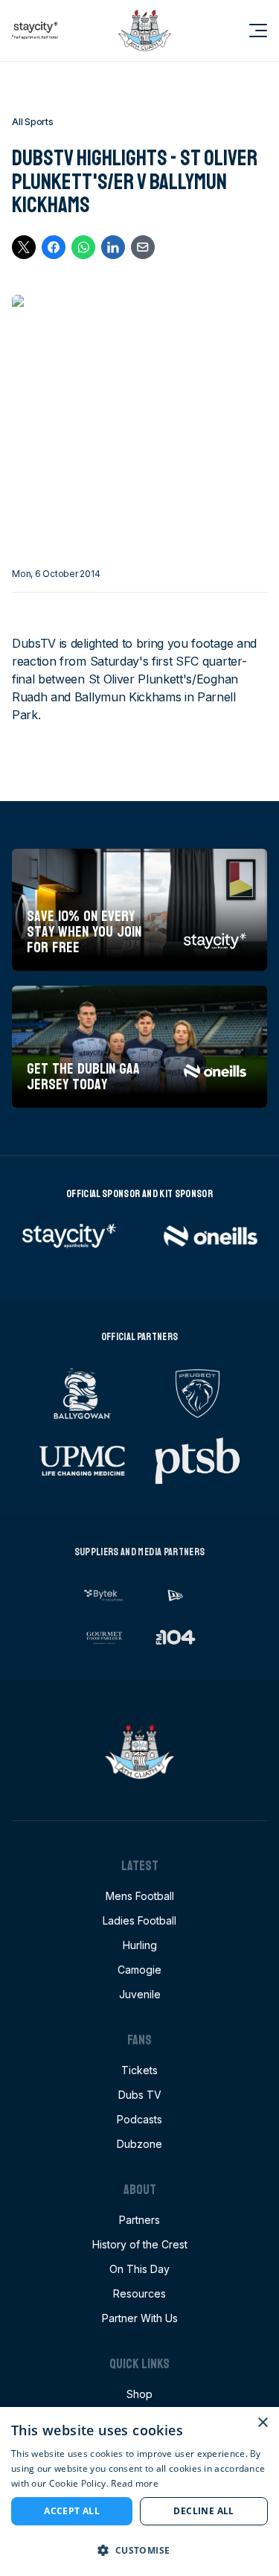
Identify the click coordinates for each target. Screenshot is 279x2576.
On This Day (139, 2269)
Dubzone (139, 2144)
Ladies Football (139, 1920)
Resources (139, 2293)
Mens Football (140, 1896)
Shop (139, 2394)
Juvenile (140, 1994)
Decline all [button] (203, 2511)
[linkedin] (113, 247)
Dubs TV (140, 2095)
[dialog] (139, 2491)
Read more (135, 2483)
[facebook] (54, 247)
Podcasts (139, 2119)
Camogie (139, 1970)
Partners (139, 2220)
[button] (139, 2550)
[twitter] (24, 247)
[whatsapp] (83, 247)
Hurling (140, 1945)
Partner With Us (140, 2318)
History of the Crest (140, 2244)
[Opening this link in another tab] (35, 31)
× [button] (262, 2423)
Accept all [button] (72, 2511)
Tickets (139, 2070)
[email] (143, 247)
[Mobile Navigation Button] (249, 31)
